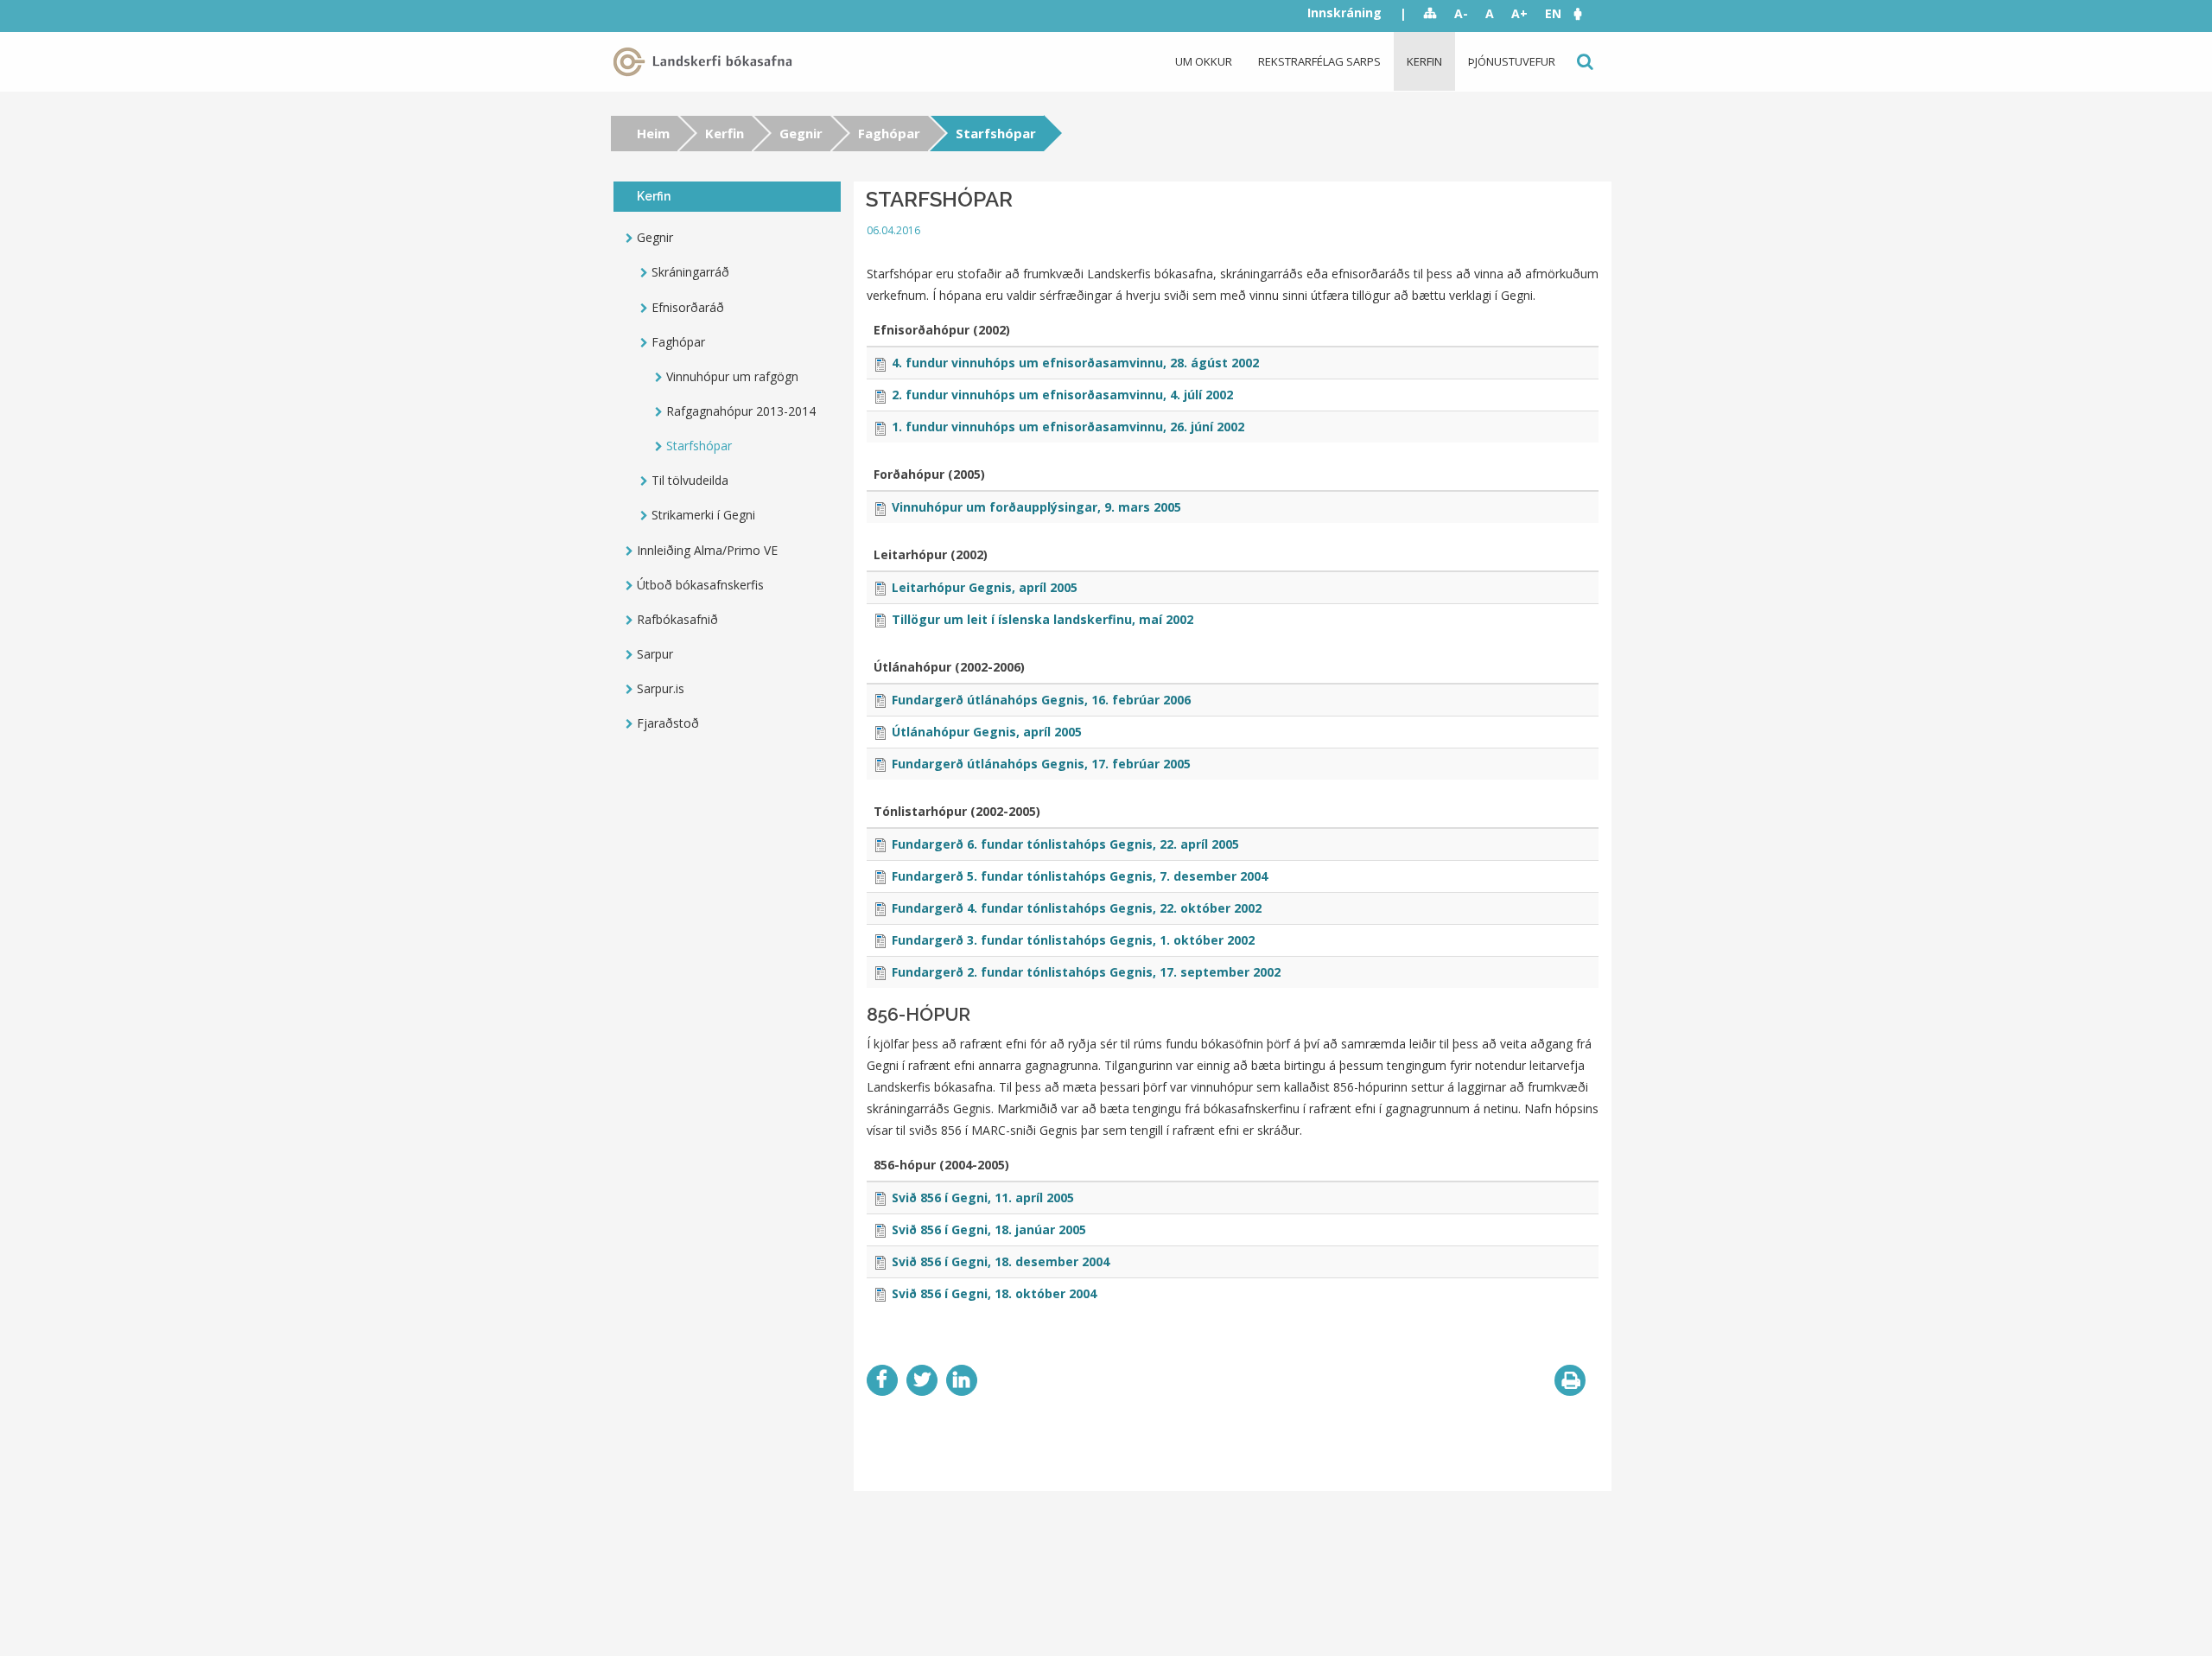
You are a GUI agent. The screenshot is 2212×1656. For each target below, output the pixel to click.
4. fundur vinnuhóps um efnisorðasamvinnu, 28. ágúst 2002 (1075, 363)
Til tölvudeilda (690, 480)
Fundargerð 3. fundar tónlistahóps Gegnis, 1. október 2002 (1073, 940)
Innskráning (1344, 13)
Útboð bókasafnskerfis (700, 585)
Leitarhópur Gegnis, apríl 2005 (985, 587)
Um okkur (1204, 61)
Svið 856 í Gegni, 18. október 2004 (994, 1293)
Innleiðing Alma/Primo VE (707, 550)
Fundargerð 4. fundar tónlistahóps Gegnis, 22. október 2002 (1077, 908)
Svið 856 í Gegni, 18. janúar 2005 (989, 1229)
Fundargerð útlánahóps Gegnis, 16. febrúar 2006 (1041, 700)
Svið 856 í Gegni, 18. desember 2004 (1001, 1261)
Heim (653, 133)
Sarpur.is (661, 688)
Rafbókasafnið (677, 619)
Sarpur (655, 654)
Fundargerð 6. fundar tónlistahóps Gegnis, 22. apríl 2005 (1065, 844)
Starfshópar (699, 446)
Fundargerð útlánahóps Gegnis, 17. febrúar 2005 (1041, 764)
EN (1553, 13)
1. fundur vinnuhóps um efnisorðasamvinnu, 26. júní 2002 (1068, 427)
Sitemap (1430, 14)
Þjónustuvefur (1512, 61)
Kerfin (1424, 61)
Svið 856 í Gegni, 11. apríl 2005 (983, 1197)
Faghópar (889, 133)
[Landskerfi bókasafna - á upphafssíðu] (706, 61)
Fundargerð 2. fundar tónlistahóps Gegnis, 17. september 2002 (1086, 972)
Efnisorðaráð (688, 307)
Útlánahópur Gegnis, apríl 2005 (987, 732)
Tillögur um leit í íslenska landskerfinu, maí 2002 (1042, 619)
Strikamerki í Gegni (703, 515)
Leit (1583, 62)
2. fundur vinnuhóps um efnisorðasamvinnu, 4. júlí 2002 (1062, 395)
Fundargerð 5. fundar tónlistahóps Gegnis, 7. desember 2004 (1080, 876)
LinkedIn (962, 1380)
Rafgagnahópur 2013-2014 (741, 411)
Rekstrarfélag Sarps (1319, 61)
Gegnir (801, 133)
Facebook (882, 1380)
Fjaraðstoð (668, 723)
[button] (1586, 13)
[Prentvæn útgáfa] (1570, 1380)
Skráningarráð (690, 272)
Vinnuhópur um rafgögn (732, 376)
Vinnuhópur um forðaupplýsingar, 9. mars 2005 (1036, 507)
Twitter (922, 1380)
